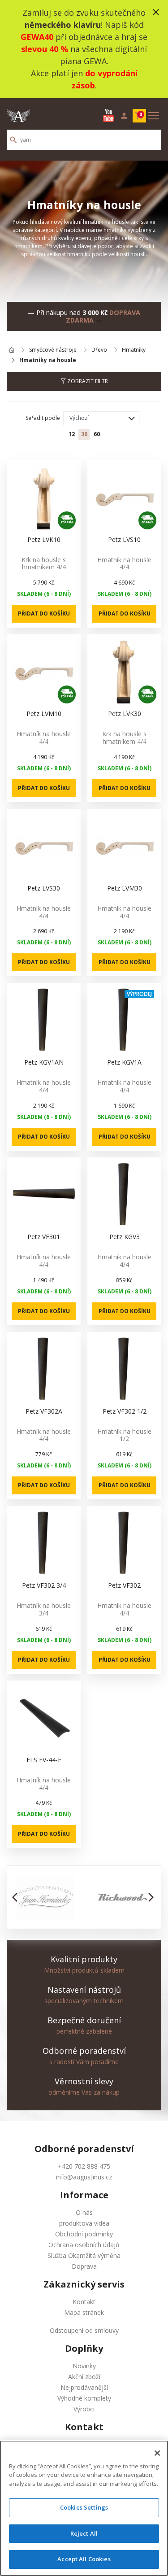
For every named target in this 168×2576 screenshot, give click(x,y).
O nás (84, 2212)
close (156, 12)
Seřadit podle (43, 418)
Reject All (84, 2533)
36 (84, 434)
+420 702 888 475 (84, 2166)
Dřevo (99, 350)
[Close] (157, 2453)
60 (97, 434)
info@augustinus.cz (84, 2177)
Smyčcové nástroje (53, 350)
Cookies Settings (84, 2507)
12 (72, 434)
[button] (17, 1897)
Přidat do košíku (44, 613)
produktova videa (84, 2223)
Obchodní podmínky (84, 2234)
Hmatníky (134, 350)
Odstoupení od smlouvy (84, 2330)
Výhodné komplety (84, 2398)
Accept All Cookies (84, 2559)
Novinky (84, 2366)
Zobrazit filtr (87, 381)
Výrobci (84, 2409)
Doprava (84, 2266)
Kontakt (84, 2302)
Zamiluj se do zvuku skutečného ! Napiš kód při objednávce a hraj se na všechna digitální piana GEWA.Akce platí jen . (84, 49)
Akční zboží (84, 2377)
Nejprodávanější (84, 2387)
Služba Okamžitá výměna (84, 2255)
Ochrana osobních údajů (84, 2245)
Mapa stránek (84, 2312)
